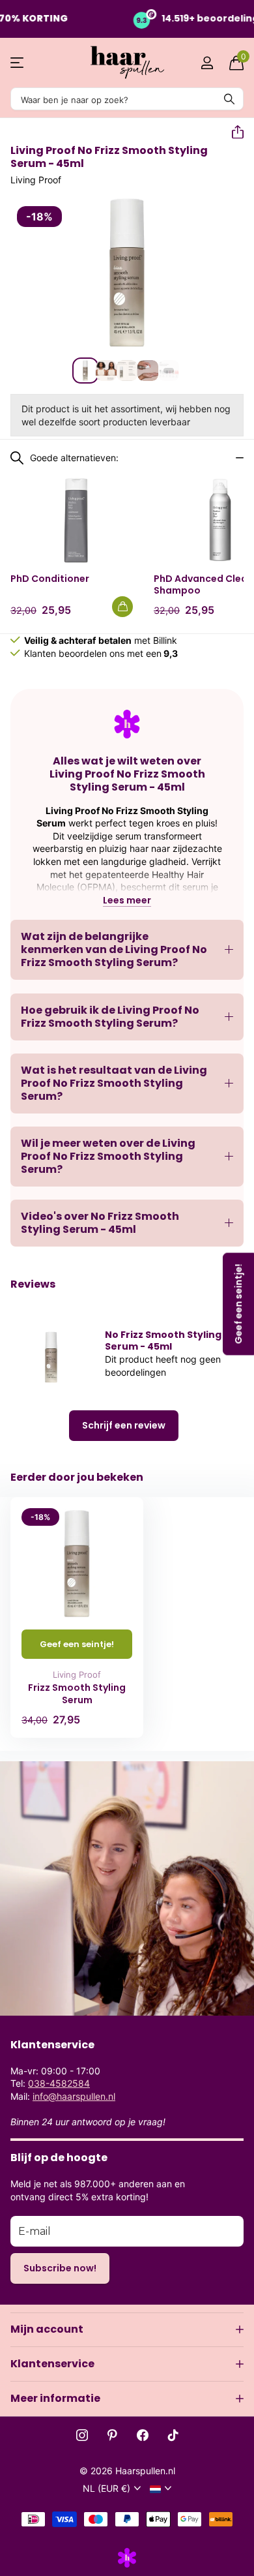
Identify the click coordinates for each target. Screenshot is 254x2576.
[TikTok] (173, 2435)
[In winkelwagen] (122, 607)
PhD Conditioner (50, 579)
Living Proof (36, 180)
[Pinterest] (112, 2435)
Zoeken (229, 99)
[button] (233, 132)
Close (127, 2329)
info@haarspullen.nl (74, 2096)
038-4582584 (59, 2083)
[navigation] (85, 371)
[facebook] (143, 2435)
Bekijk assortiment (18, 63)
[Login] (207, 63)
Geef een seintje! (77, 1644)
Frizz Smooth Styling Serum (77, 1694)
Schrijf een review (124, 1425)
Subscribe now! (60, 2268)
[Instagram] (82, 2435)
